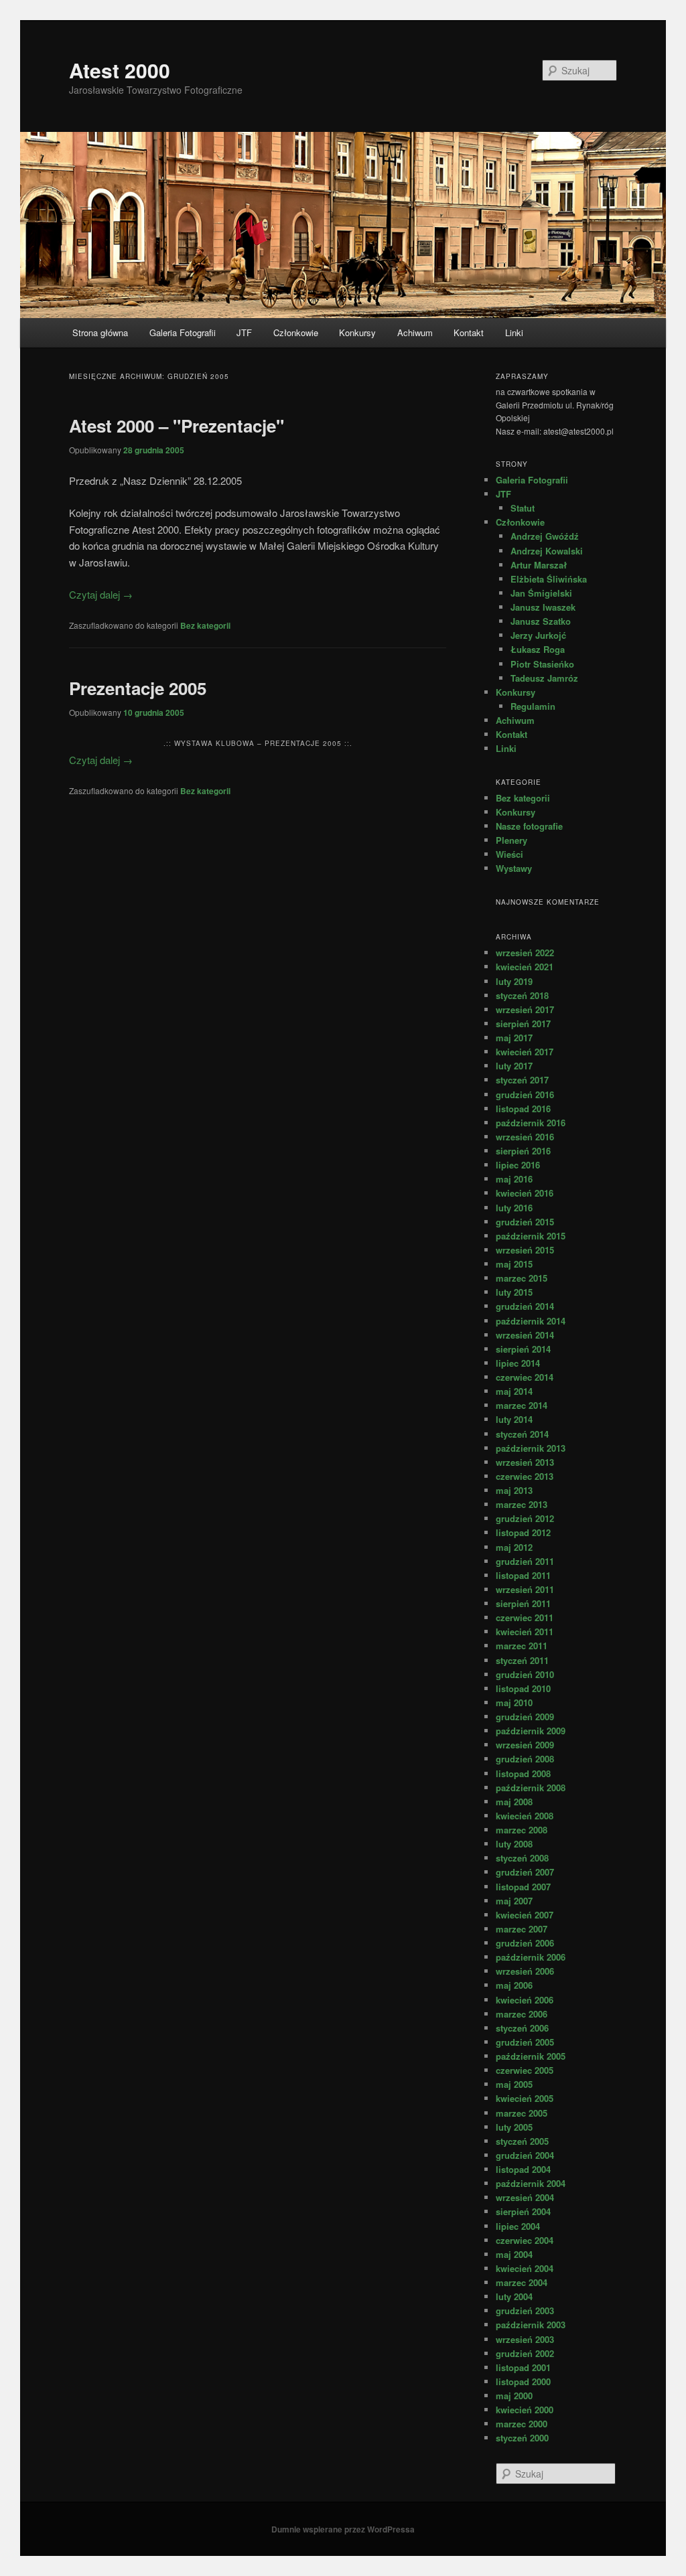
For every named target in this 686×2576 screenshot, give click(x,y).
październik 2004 (531, 2183)
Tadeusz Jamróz (544, 678)
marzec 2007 (522, 1929)
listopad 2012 (523, 1532)
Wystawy (514, 868)
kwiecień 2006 (525, 2000)
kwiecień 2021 (525, 967)
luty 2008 (514, 1844)
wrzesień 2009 (525, 1745)
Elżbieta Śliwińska (549, 579)
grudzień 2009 (525, 1717)
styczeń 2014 (522, 1434)
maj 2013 (514, 1490)
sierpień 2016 (523, 1151)
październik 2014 (531, 1321)
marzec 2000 (522, 2424)
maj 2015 (514, 1264)
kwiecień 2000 (525, 2410)
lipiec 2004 (518, 2226)
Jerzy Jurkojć (538, 635)
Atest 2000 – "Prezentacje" (177, 426)
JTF (244, 332)
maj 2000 (514, 2396)
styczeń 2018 (522, 995)
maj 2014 (514, 1391)
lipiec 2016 (518, 1165)
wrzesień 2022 (525, 953)
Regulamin (533, 706)
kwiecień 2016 (525, 1193)
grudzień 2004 (525, 2155)
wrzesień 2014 (525, 1335)
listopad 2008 (523, 1773)
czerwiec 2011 (525, 1617)
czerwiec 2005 (525, 2070)
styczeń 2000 (522, 2438)
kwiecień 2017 (525, 1052)
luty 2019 (514, 981)
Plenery (511, 840)
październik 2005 (531, 2056)
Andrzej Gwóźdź (545, 536)
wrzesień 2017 (525, 1009)
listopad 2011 (523, 1575)
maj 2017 (514, 1038)
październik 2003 (531, 2325)
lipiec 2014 (518, 1363)
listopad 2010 (523, 1688)
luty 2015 (514, 1292)
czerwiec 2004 (525, 2240)
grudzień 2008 (525, 1759)
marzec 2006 (522, 2014)
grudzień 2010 (525, 1674)
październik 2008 (531, 1788)
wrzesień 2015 (525, 1250)
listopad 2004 (523, 2169)
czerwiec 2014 (525, 1377)
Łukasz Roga (538, 649)
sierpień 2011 (523, 1603)
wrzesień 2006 (525, 1971)
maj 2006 (514, 1985)
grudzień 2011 (525, 1561)
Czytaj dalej (101, 594)
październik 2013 (531, 1448)
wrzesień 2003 (525, 2339)
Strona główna (100, 332)
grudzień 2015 (525, 1222)
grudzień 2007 (525, 1872)
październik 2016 (531, 1123)
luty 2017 (514, 1066)
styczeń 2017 (522, 1080)
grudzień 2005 (525, 2042)
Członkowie (296, 332)
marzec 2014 (522, 1405)
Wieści (509, 854)
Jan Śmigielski (541, 593)
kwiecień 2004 (525, 2268)
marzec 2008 (522, 1830)
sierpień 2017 (523, 1024)
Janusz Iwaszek (543, 607)
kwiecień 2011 (525, 1632)
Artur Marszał (539, 565)
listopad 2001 (523, 2367)
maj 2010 (514, 1702)
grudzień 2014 (525, 1306)
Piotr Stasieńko (542, 664)
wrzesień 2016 (525, 1137)
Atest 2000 (120, 70)
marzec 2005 (522, 2113)
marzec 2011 (522, 1646)
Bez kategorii (205, 625)
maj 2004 (514, 2254)
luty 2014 (514, 1419)
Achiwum (415, 332)
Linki (514, 332)
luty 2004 (514, 2296)
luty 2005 (514, 2127)
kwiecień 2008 (525, 1816)
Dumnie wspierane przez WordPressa (343, 2529)
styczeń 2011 (522, 1660)
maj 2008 (514, 1802)
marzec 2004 (522, 2282)
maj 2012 (514, 1547)
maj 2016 (514, 1179)
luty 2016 (514, 1208)
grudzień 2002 (525, 2353)
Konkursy (357, 332)
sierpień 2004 (523, 2211)
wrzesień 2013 (525, 1462)
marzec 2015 (522, 1278)
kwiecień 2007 (525, 1915)
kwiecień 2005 (525, 2098)
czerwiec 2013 (525, 1476)
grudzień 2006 (525, 1943)
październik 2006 (531, 1957)
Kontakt (469, 332)
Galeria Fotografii (183, 332)
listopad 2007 (523, 1887)
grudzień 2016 (525, 1094)
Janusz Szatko (541, 621)
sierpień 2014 (523, 1349)
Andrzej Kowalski (547, 551)
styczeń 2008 (522, 1858)
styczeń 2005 (522, 2141)
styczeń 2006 (522, 2028)
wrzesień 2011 (525, 1589)
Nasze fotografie (529, 826)
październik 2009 (531, 1731)
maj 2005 (514, 2084)
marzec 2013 (522, 1504)
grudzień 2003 (525, 2310)
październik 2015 (531, 1236)
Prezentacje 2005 (138, 688)
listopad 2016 (523, 1109)
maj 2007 (514, 1901)
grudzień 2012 (525, 1518)
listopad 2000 (523, 2381)
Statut (523, 508)
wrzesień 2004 (525, 2197)
